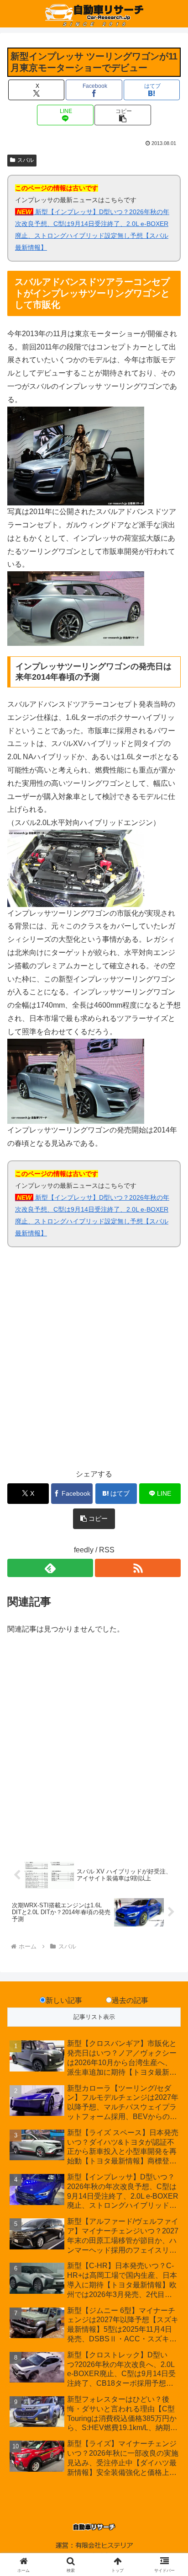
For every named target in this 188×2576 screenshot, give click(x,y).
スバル (26, 160)
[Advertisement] (94, 1363)
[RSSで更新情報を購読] (138, 1568)
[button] (123, 115)
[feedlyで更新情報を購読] (50, 1568)
